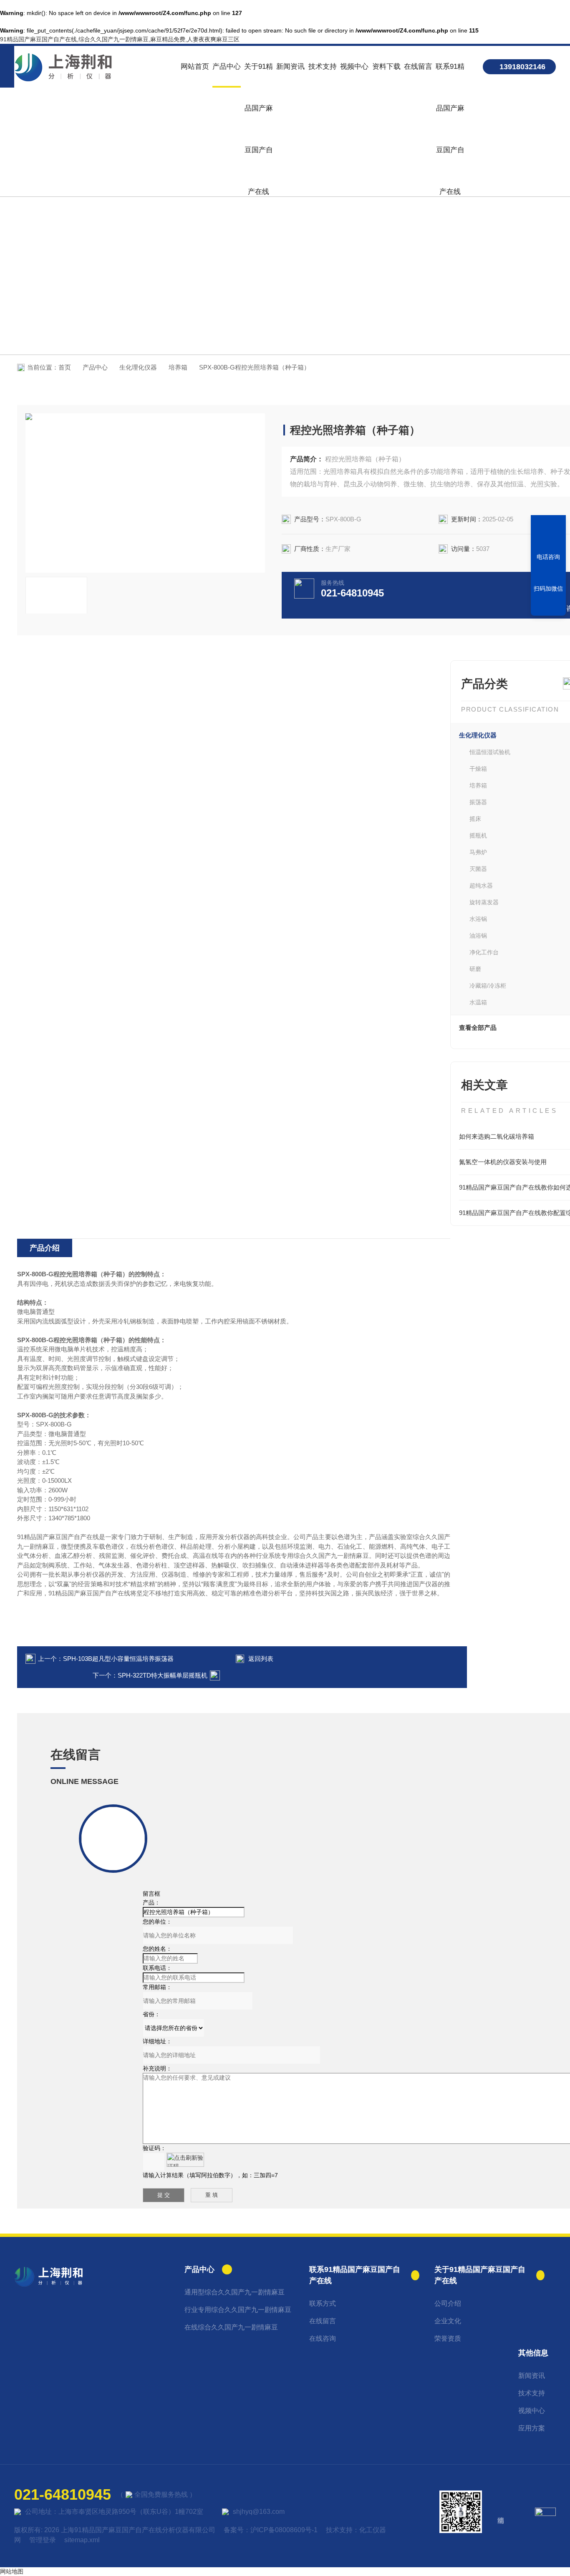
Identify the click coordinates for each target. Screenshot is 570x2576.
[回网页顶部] (548, 606)
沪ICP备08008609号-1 (284, 2530)
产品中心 (227, 67)
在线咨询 (323, 2338)
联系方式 (323, 2303)
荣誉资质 (448, 2338)
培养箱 (178, 367)
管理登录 (43, 2540)
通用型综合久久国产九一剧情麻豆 (235, 2292)
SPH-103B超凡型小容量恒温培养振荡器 (118, 1659)
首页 (65, 367)
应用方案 (532, 2428)
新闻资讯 (290, 67)
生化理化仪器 (138, 367)
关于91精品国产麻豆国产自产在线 (259, 75)
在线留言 (418, 67)
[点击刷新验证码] (185, 2160)
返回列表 (261, 1659)
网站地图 (12, 2571)
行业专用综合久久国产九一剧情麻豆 (238, 2310)
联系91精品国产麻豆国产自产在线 (450, 75)
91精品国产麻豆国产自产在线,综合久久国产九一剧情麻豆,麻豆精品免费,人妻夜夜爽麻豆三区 (120, 39)
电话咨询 (548, 557)
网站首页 (195, 67)
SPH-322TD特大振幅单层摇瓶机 (163, 1675)
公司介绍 (448, 2303)
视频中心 (354, 67)
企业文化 (448, 2321)
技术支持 (323, 67)
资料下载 (386, 67)
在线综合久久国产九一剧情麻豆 (231, 2327)
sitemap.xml (82, 2540)
